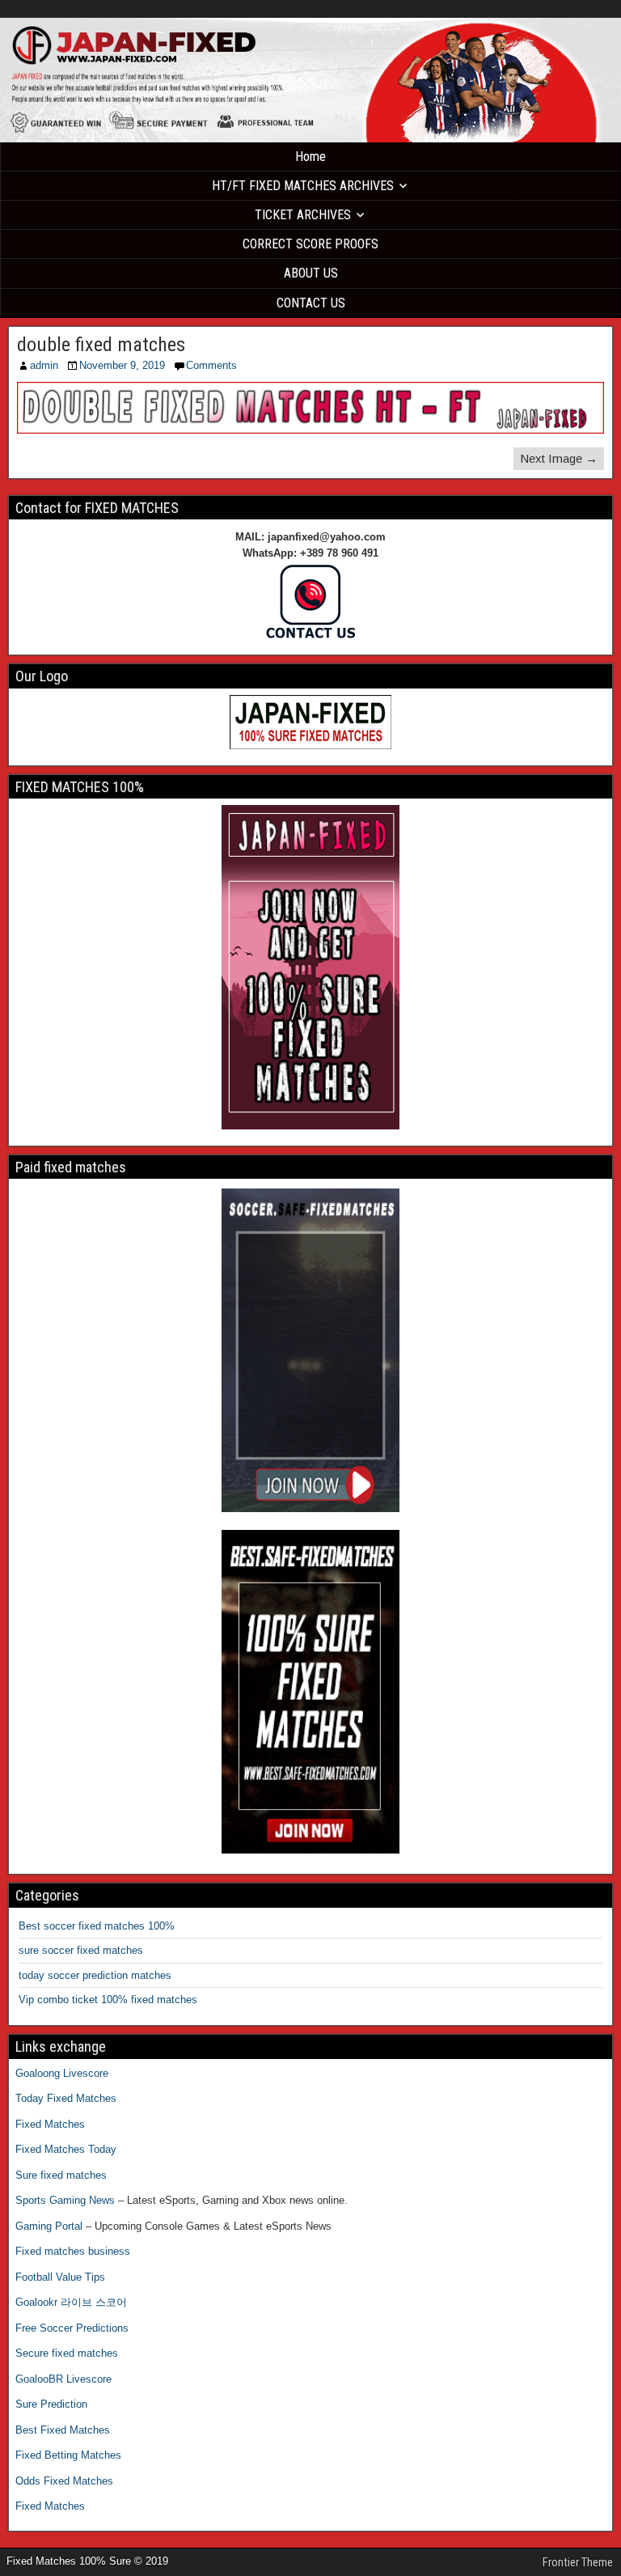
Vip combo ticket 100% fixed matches (108, 2000)
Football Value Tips (60, 2277)
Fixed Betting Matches (68, 2455)
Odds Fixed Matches (64, 2481)
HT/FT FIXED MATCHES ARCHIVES (303, 186)
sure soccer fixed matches (81, 1950)
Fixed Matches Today (66, 2149)
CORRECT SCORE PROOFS (310, 244)
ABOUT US (311, 273)
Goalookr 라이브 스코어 (71, 2302)
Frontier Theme (578, 2562)
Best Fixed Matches (63, 2430)
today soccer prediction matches (95, 1975)
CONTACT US (311, 303)
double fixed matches (101, 345)
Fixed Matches (50, 2124)
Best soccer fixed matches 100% (97, 1926)
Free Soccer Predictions (72, 2328)
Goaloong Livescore (62, 2073)
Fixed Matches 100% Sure (57, 12)
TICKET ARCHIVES (303, 215)
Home (310, 157)
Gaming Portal (49, 2226)
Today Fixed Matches (66, 2098)
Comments (211, 365)
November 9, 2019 (122, 365)
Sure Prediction (51, 2404)
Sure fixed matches (61, 2175)
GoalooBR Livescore (63, 2379)
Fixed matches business (73, 2251)
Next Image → (559, 458)
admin (44, 365)
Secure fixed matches (67, 2353)
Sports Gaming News (65, 2200)
